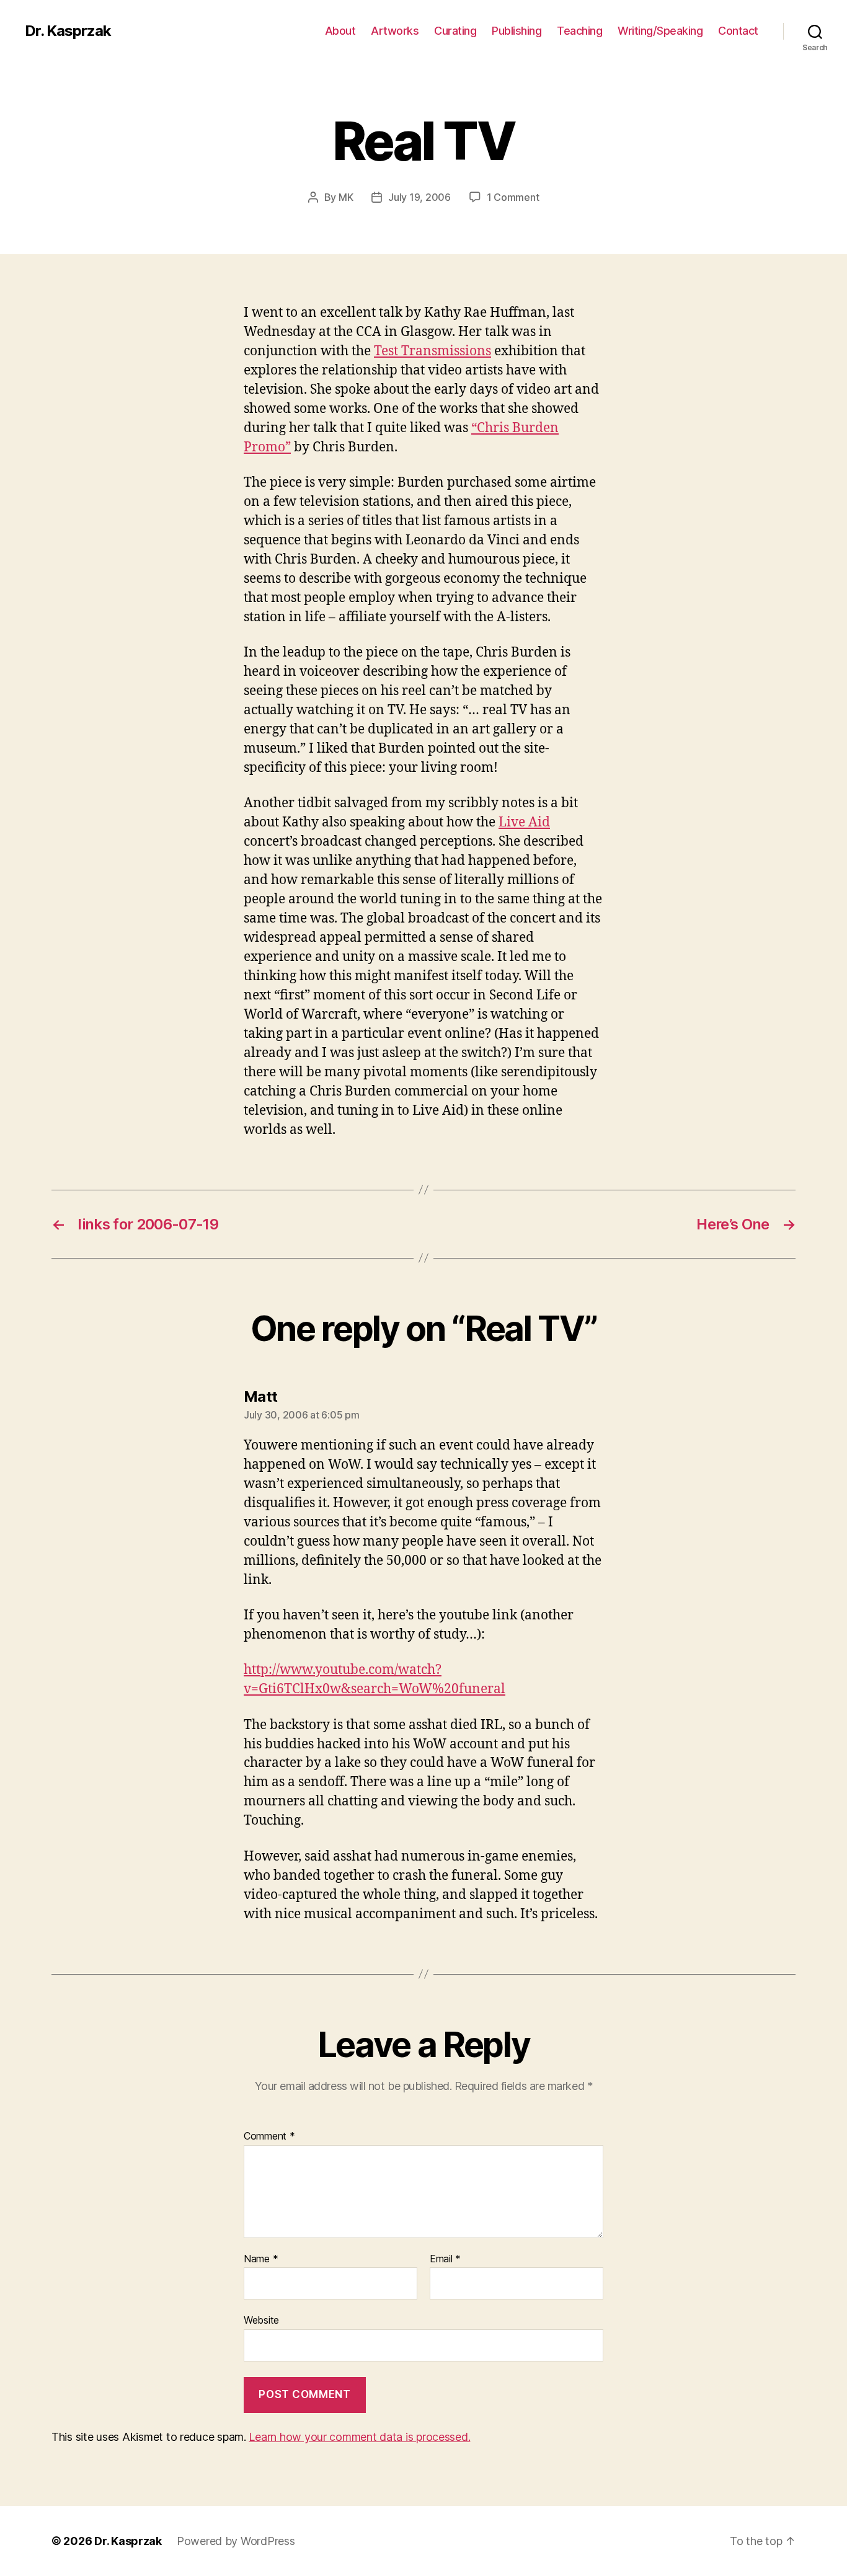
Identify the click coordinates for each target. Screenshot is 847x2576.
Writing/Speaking (660, 31)
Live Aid (524, 822)
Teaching (579, 31)
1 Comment (513, 197)
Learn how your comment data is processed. (359, 2437)
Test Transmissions (432, 351)
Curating (455, 31)
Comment (269, 2136)
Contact (738, 31)
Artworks (395, 31)
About (340, 31)
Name (261, 2259)
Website (261, 2320)
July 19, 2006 (419, 197)
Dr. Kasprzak (68, 31)
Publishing (517, 31)
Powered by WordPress (236, 2541)
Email (445, 2259)
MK (346, 197)
